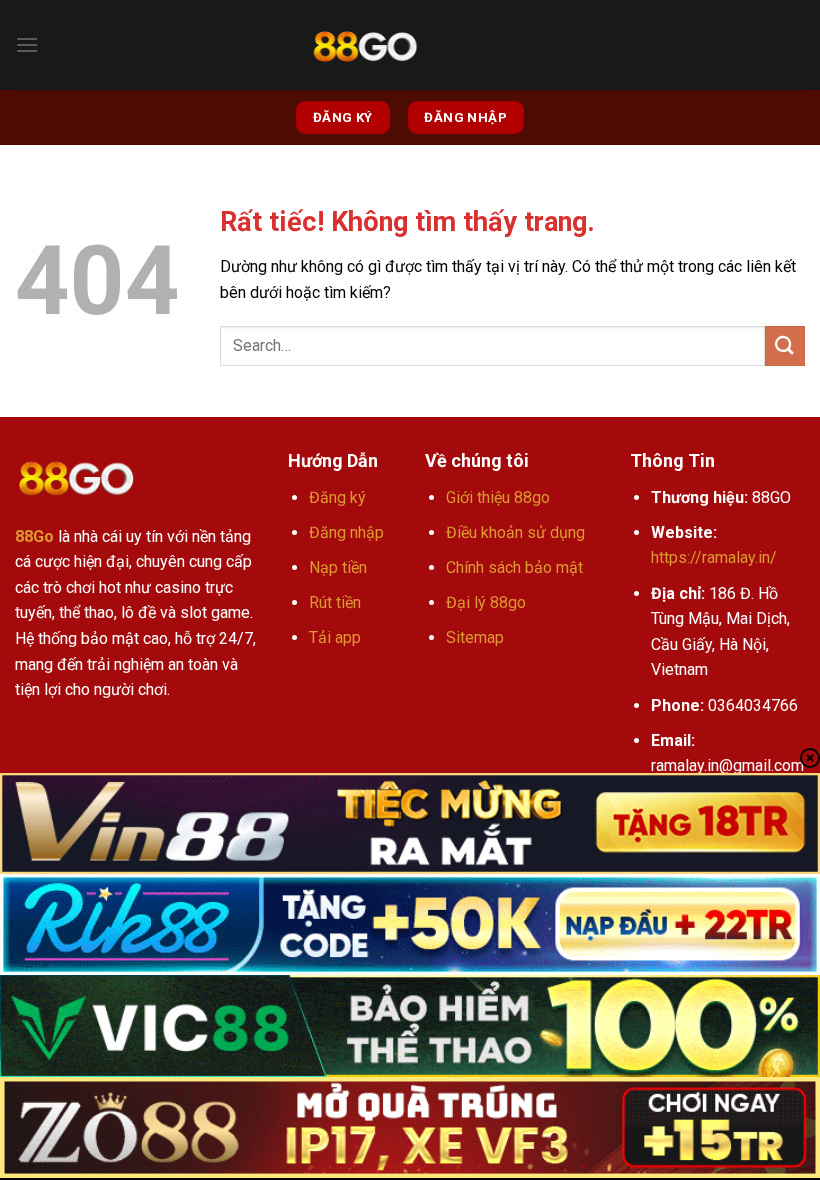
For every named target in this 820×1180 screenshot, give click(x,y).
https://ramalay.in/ (714, 557)
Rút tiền (335, 602)
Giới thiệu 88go (498, 497)
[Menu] (27, 44)
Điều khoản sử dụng (515, 532)
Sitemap (475, 637)
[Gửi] (785, 345)
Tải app (335, 637)
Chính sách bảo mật (514, 567)
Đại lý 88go (486, 602)
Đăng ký (337, 497)
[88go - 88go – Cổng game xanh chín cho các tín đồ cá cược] (365, 45)
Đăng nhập (346, 532)
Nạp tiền (338, 567)
